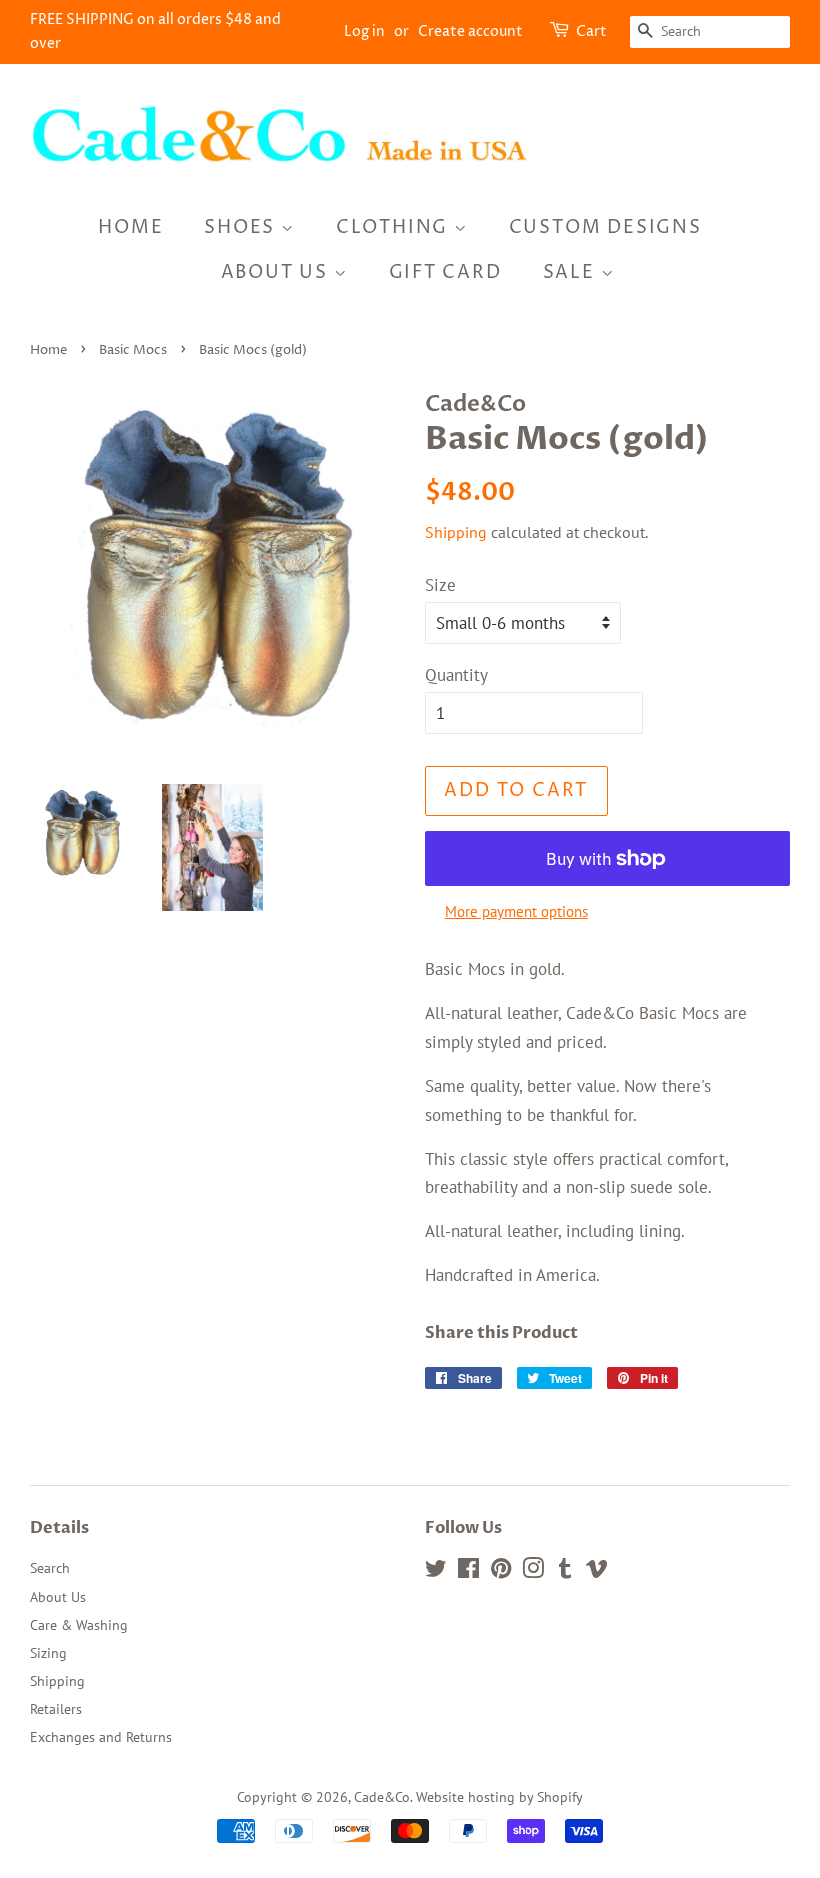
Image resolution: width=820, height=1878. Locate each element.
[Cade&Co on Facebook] (468, 1571)
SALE (572, 272)
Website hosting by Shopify (499, 1796)
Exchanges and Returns (101, 1736)
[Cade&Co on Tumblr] (565, 1571)
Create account (470, 31)
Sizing (48, 1652)
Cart (591, 31)
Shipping (456, 532)
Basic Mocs (133, 350)
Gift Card (445, 272)
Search (50, 1567)
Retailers (56, 1708)
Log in (364, 31)
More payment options (516, 911)
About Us (277, 272)
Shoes (242, 227)
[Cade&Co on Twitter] (436, 1571)
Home (130, 227)
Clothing (395, 227)
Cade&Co (382, 1796)
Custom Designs (605, 227)
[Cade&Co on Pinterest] (501, 1571)
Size (440, 585)
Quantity (456, 675)
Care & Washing (79, 1624)
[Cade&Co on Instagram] (533, 1571)
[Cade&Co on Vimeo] (597, 1571)
